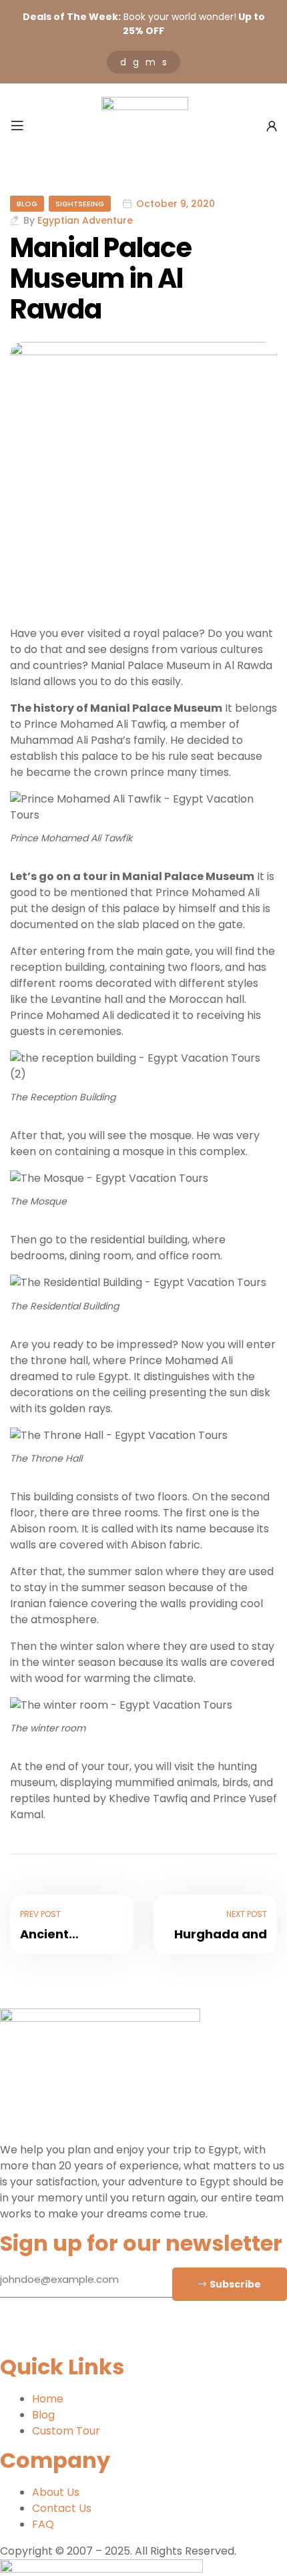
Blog (27, 204)
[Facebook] (17, 2335)
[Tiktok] (89, 2335)
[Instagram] (53, 2335)
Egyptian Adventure (85, 220)
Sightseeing (80, 204)
